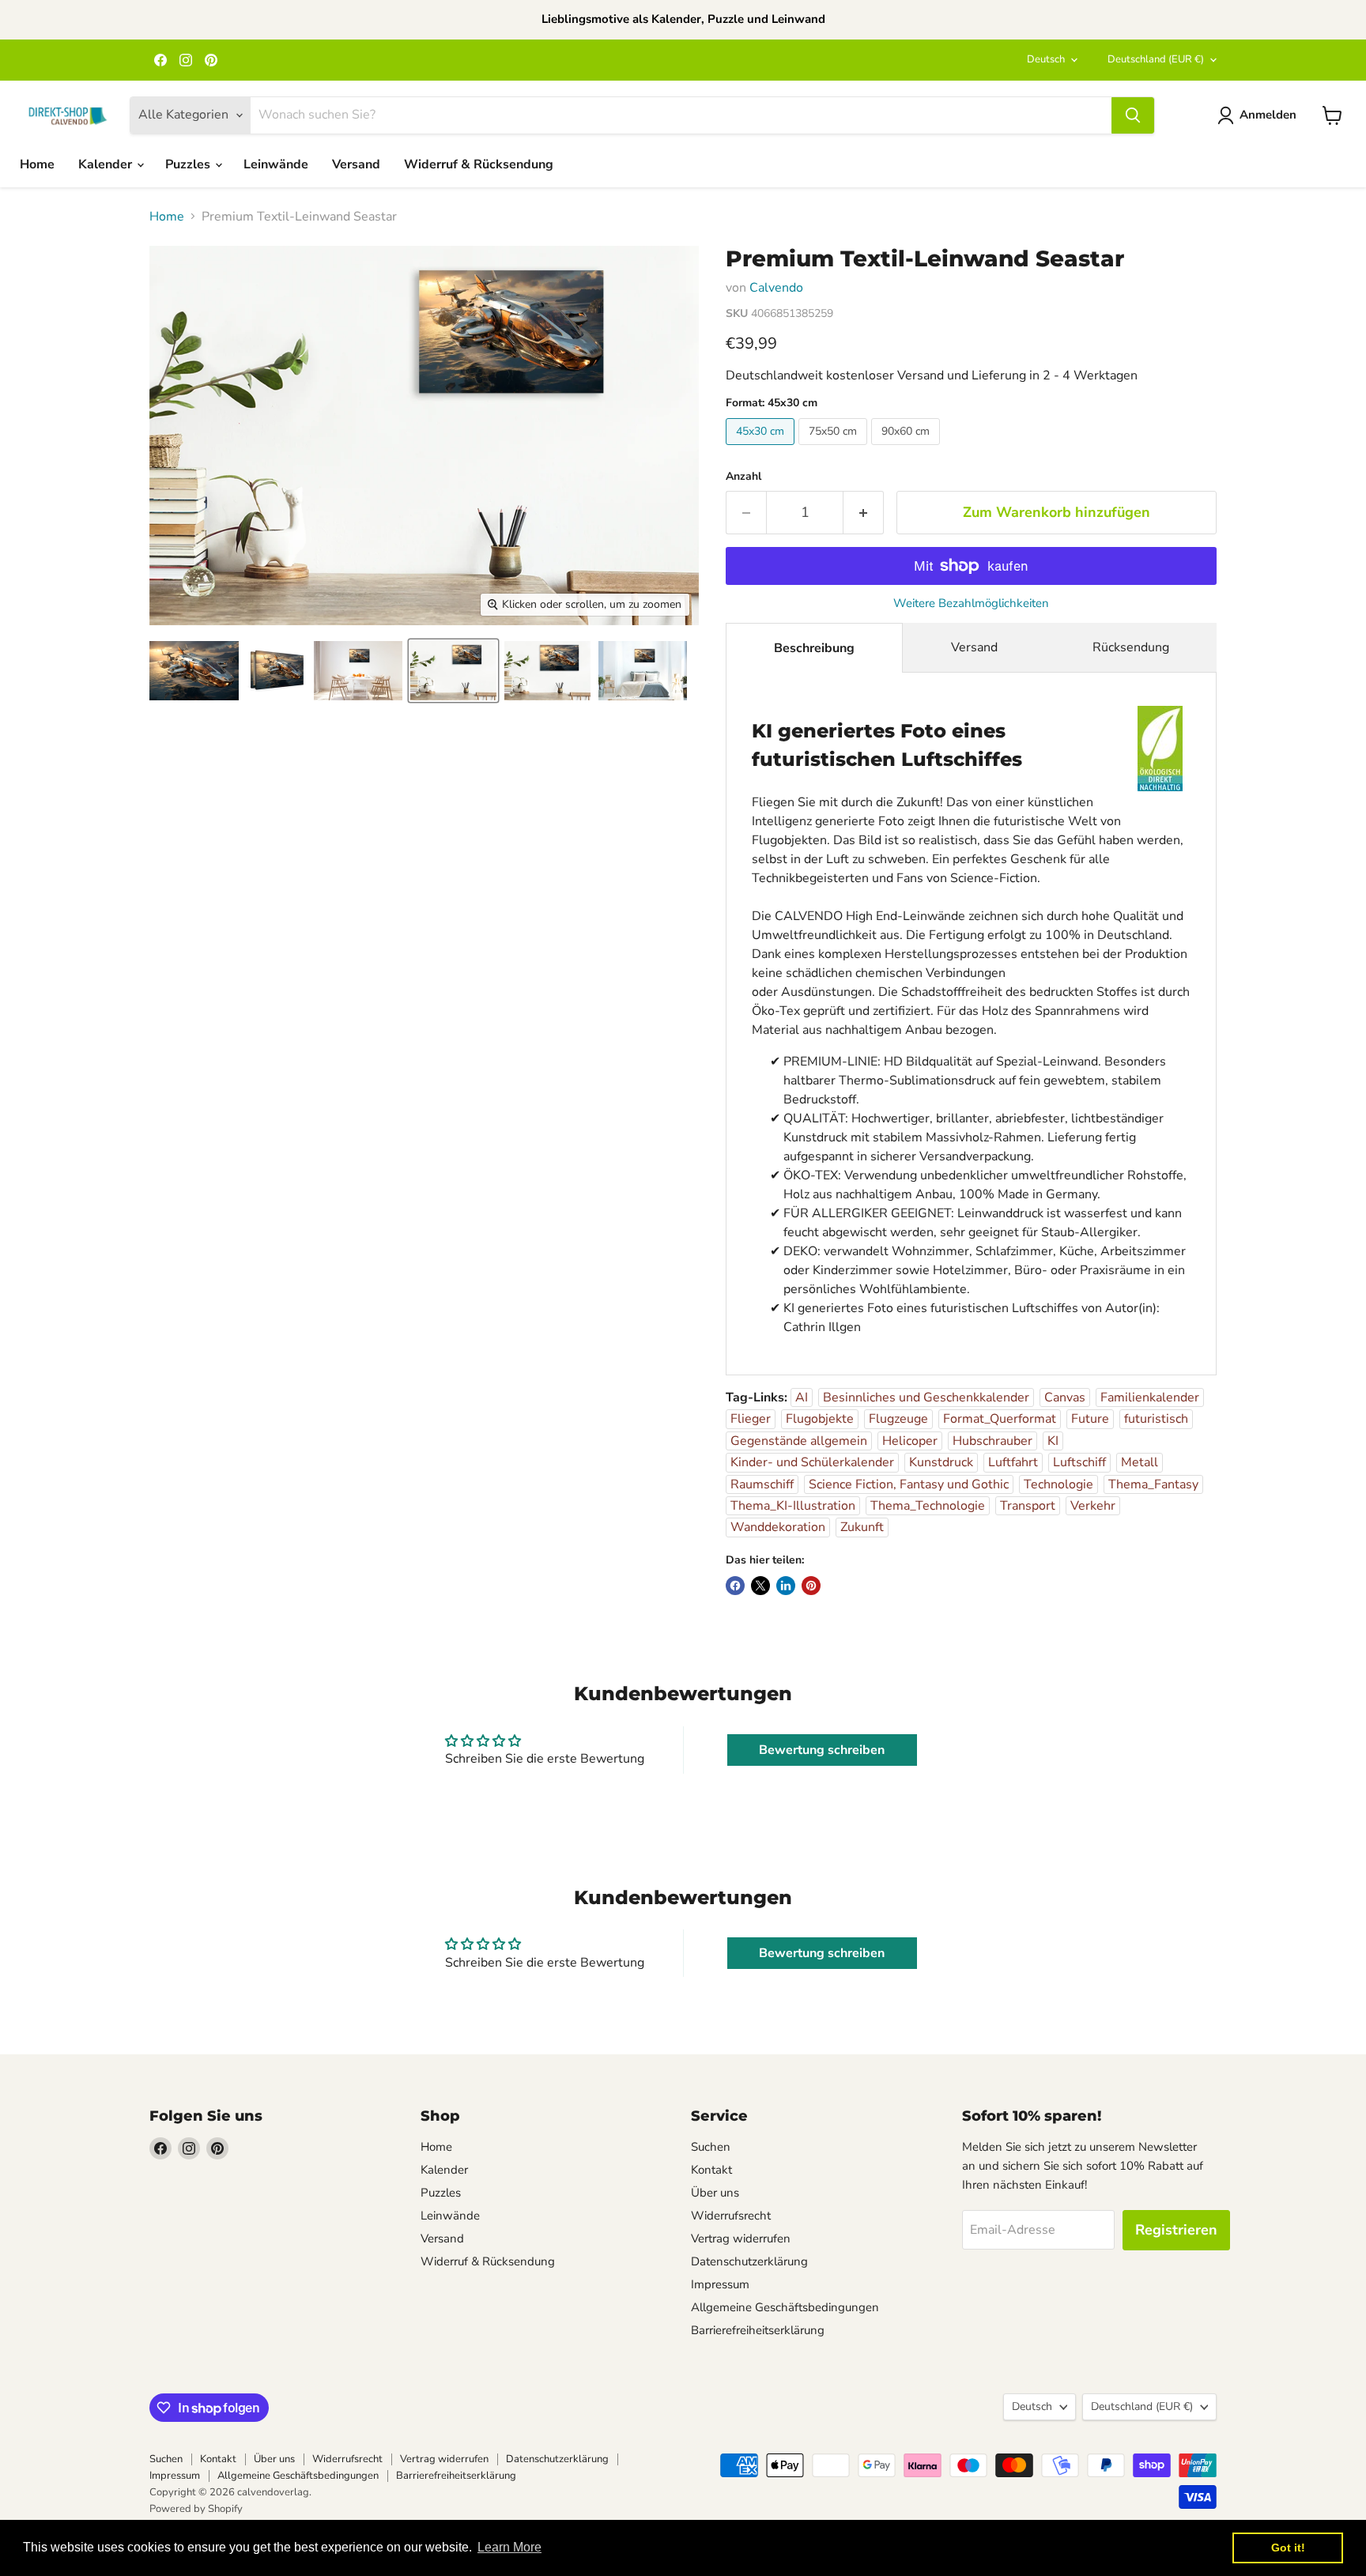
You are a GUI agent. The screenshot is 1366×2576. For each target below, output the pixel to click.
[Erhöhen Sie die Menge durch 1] (864, 513)
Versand (356, 164)
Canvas (1065, 1397)
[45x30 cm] (762, 449)
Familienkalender (1150, 1397)
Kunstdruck (941, 1462)
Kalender (107, 164)
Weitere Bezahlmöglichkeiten (971, 603)
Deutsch (1046, 59)
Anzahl (743, 477)
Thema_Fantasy (1153, 1484)
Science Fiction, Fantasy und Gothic (909, 1484)
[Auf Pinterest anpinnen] (811, 1586)
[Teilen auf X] (760, 1586)
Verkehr (1093, 1506)
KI (1053, 1441)
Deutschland (1156, 59)
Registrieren (1176, 2230)
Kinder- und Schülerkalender (812, 1462)
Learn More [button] (509, 2547)
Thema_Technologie (928, 1506)
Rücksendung (1131, 647)
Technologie (1058, 1484)
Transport (1028, 1506)
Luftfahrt (1013, 1462)
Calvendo (776, 288)
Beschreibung (814, 648)
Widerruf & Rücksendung (479, 164)
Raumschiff (762, 1484)
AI (802, 1397)
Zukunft (862, 1527)
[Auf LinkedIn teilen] (786, 1586)
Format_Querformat (1000, 1419)
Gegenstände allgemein (799, 1441)
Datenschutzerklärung (749, 2261)
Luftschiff (1079, 1462)
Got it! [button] (1288, 2548)
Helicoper (910, 1441)
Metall (1140, 1462)
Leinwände (276, 164)
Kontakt (711, 2170)
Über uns (715, 2193)
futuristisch (1156, 1419)
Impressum (720, 2284)
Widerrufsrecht (731, 2216)
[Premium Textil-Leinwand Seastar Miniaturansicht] (194, 671)
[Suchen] (1133, 115)
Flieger (751, 1419)
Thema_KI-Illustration (793, 1506)
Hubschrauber (992, 1441)
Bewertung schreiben (822, 1750)
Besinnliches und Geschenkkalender (926, 1397)
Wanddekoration (778, 1527)
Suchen (711, 2147)
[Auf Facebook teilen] (735, 1586)
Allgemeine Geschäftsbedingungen (785, 2307)
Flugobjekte (820, 1419)
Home (37, 164)
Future (1090, 1419)
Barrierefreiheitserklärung (758, 2330)
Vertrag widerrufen (741, 2238)
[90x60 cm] (908, 449)
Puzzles (189, 164)
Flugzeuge (898, 1419)
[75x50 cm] (835, 449)
